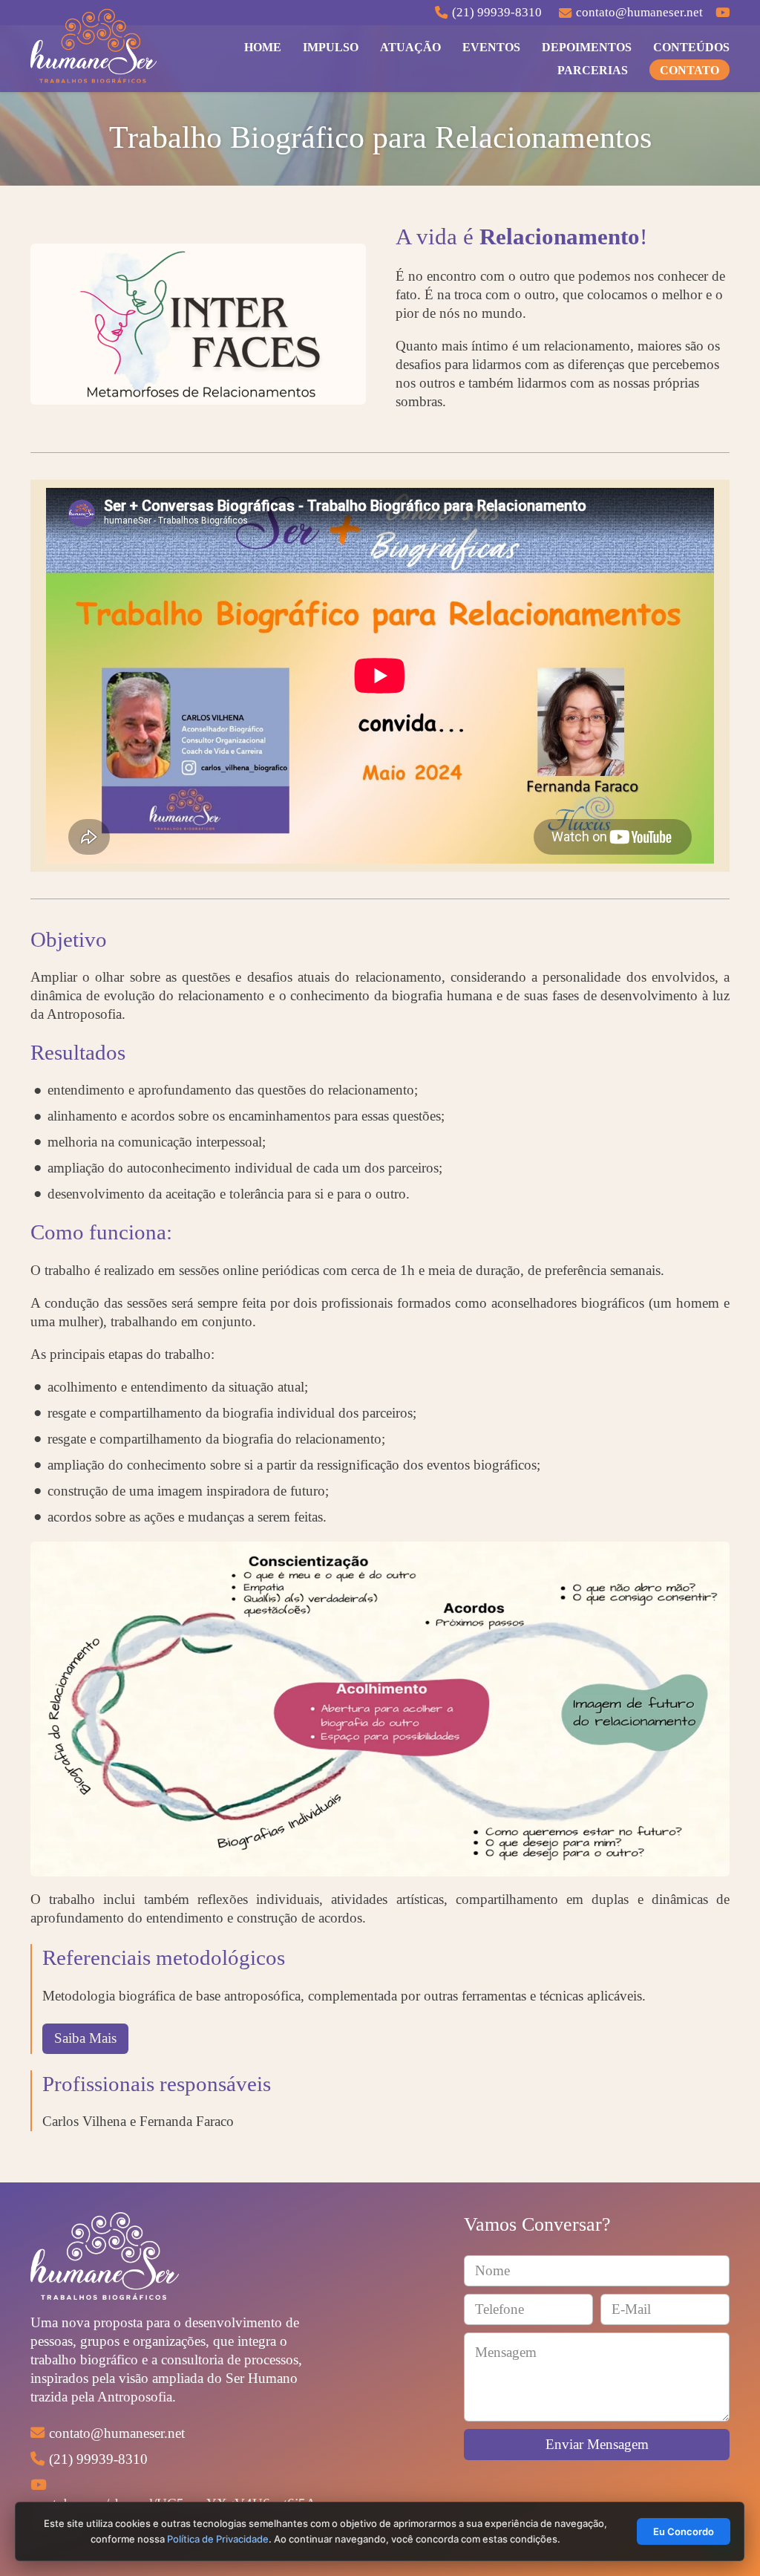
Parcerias (593, 70)
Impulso (331, 47)
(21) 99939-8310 (98, 2459)
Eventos (491, 47)
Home (263, 47)
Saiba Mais (85, 2038)
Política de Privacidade (219, 2539)
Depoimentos (587, 47)
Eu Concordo (684, 2531)
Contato (689, 70)
